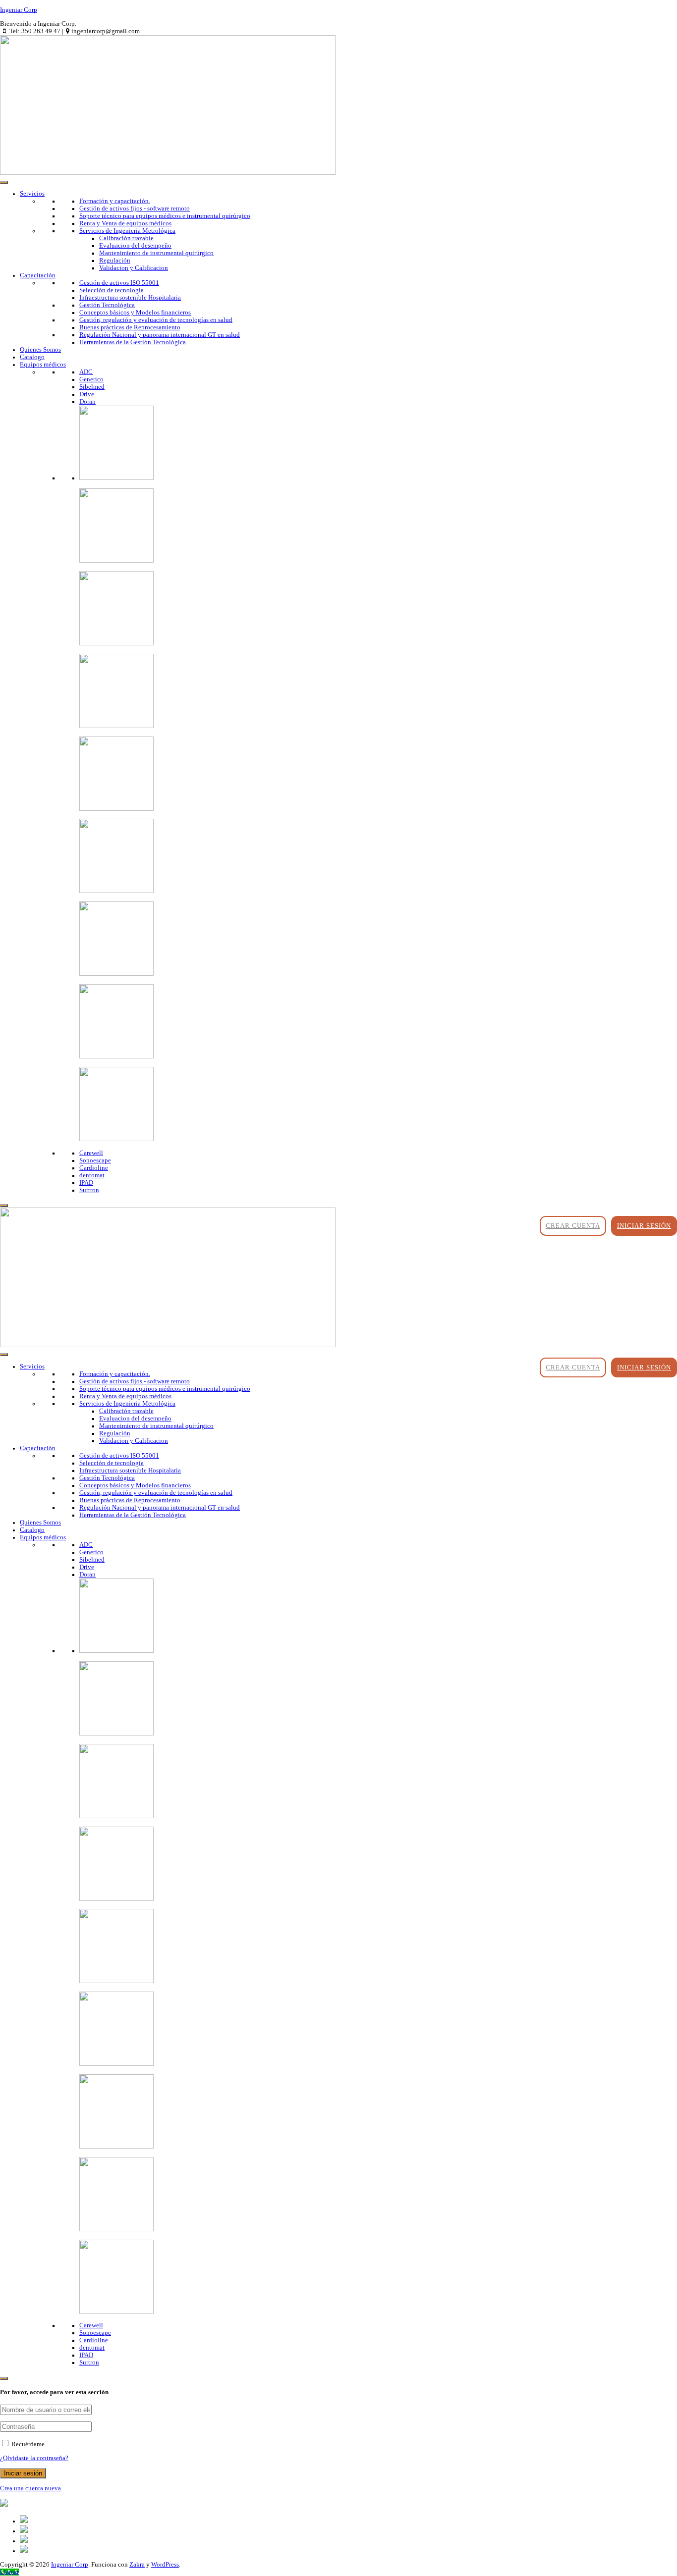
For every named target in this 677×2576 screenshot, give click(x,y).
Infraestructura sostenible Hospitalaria (130, 298)
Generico (91, 379)
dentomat (92, 1175)
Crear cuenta (573, 1226)
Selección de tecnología (112, 290)
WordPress (165, 2565)
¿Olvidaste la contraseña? (34, 2458)
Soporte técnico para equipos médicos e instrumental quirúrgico (165, 216)
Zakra (137, 2565)
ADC (86, 372)
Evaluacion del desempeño (135, 246)
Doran (87, 402)
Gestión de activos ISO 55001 (119, 283)
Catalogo (32, 357)
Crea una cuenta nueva (30, 2488)
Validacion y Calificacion (134, 268)
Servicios (32, 194)
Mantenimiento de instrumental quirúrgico (156, 253)
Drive (87, 394)
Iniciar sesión (644, 1226)
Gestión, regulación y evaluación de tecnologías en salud (156, 320)
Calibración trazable (126, 238)
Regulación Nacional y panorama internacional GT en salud (160, 335)
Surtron (89, 1190)
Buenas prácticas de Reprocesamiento (130, 327)
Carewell (91, 1153)
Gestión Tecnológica (107, 305)
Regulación (115, 261)
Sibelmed (92, 387)
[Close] (4, 1206)
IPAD (86, 1183)
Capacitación (38, 275)
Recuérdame (27, 2444)
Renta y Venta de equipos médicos (125, 223)
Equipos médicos (43, 365)
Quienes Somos (40, 350)
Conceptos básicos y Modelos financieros (135, 313)
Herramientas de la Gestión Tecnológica (133, 342)
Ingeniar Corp (19, 10)
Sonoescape (95, 1160)
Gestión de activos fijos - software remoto (135, 209)
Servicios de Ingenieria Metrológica (127, 231)
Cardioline (94, 1168)
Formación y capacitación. (115, 201)
